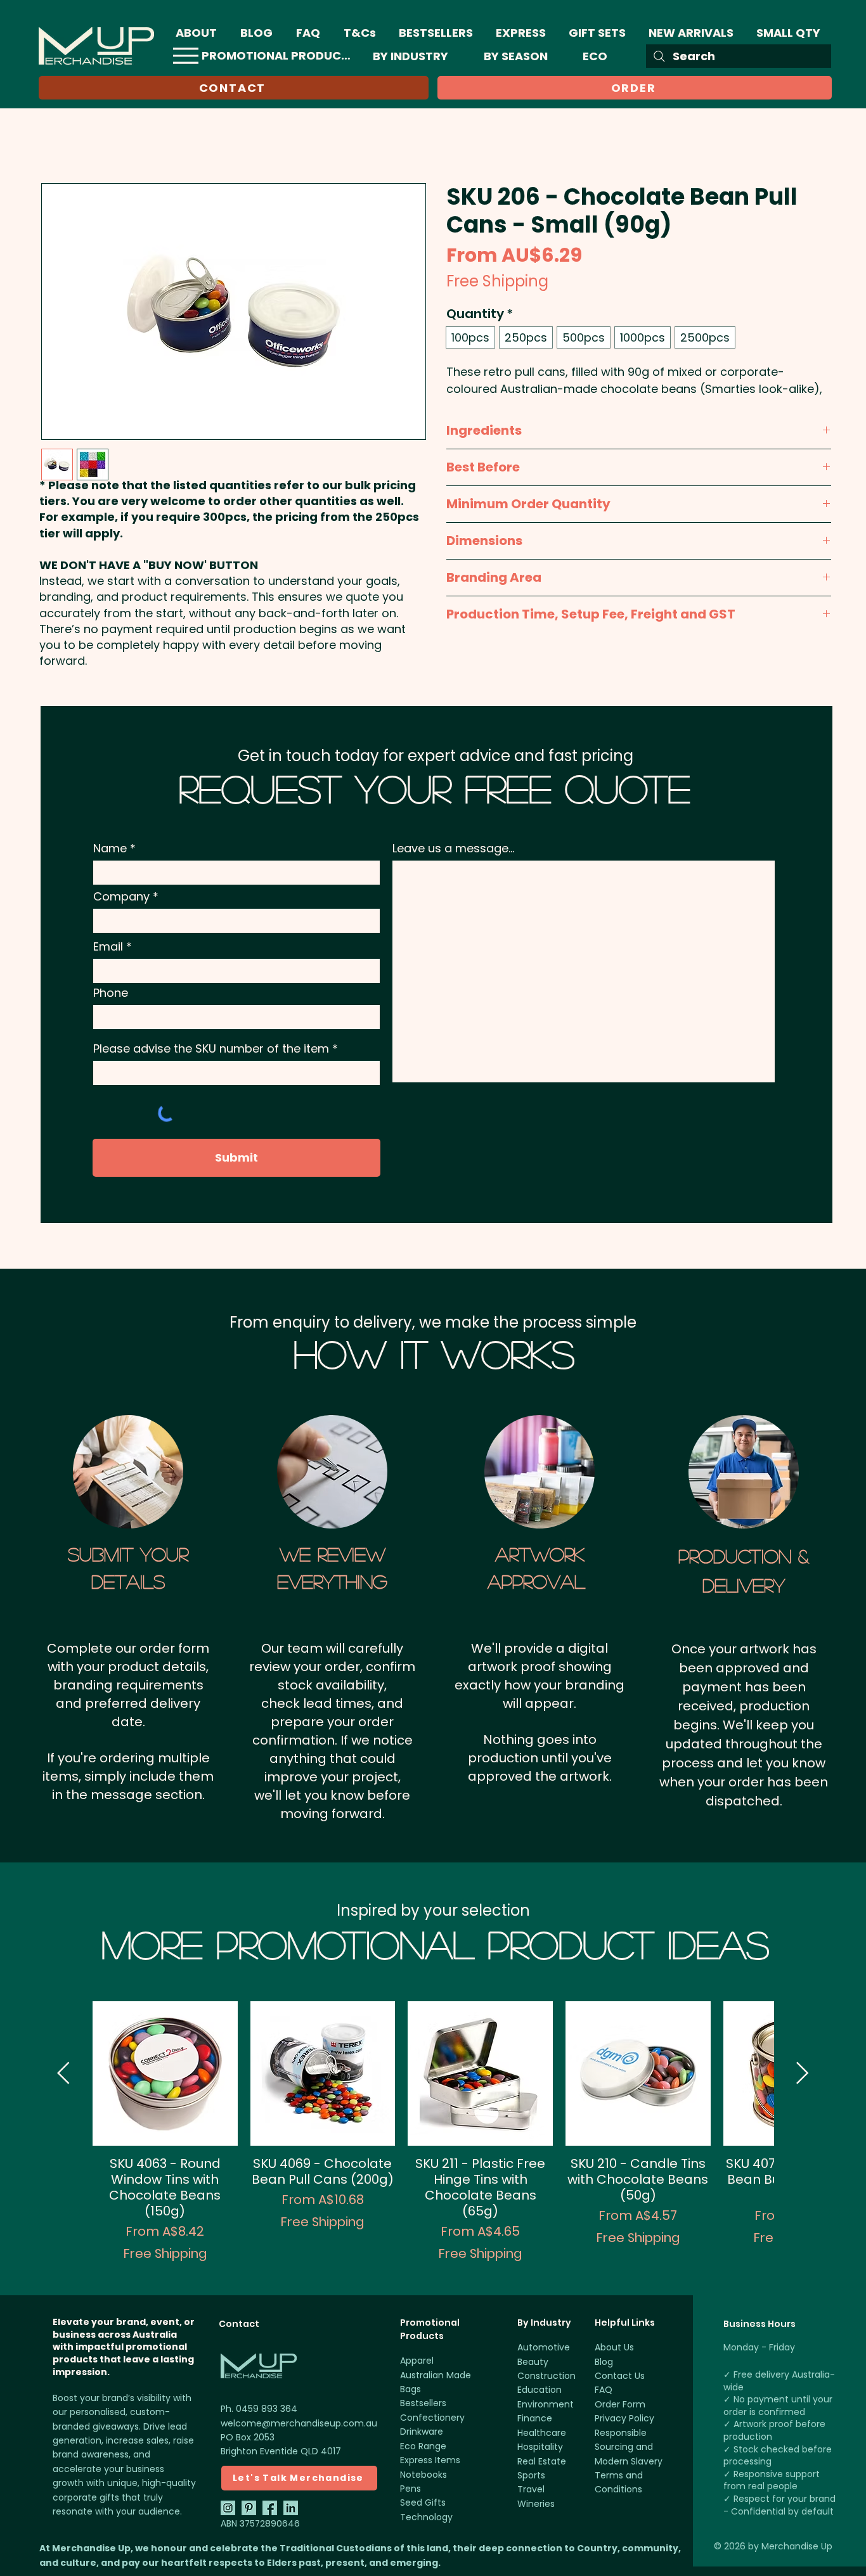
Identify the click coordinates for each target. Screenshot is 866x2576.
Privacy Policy (624, 2418)
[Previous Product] (63, 2073)
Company (121, 897)
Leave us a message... (453, 849)
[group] (433, 2132)
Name (110, 849)
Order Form (620, 2404)
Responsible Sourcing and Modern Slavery (629, 2447)
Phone (111, 993)
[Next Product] (803, 2073)
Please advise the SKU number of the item (211, 1049)
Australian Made (436, 2375)
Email (108, 947)
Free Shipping (497, 281)
